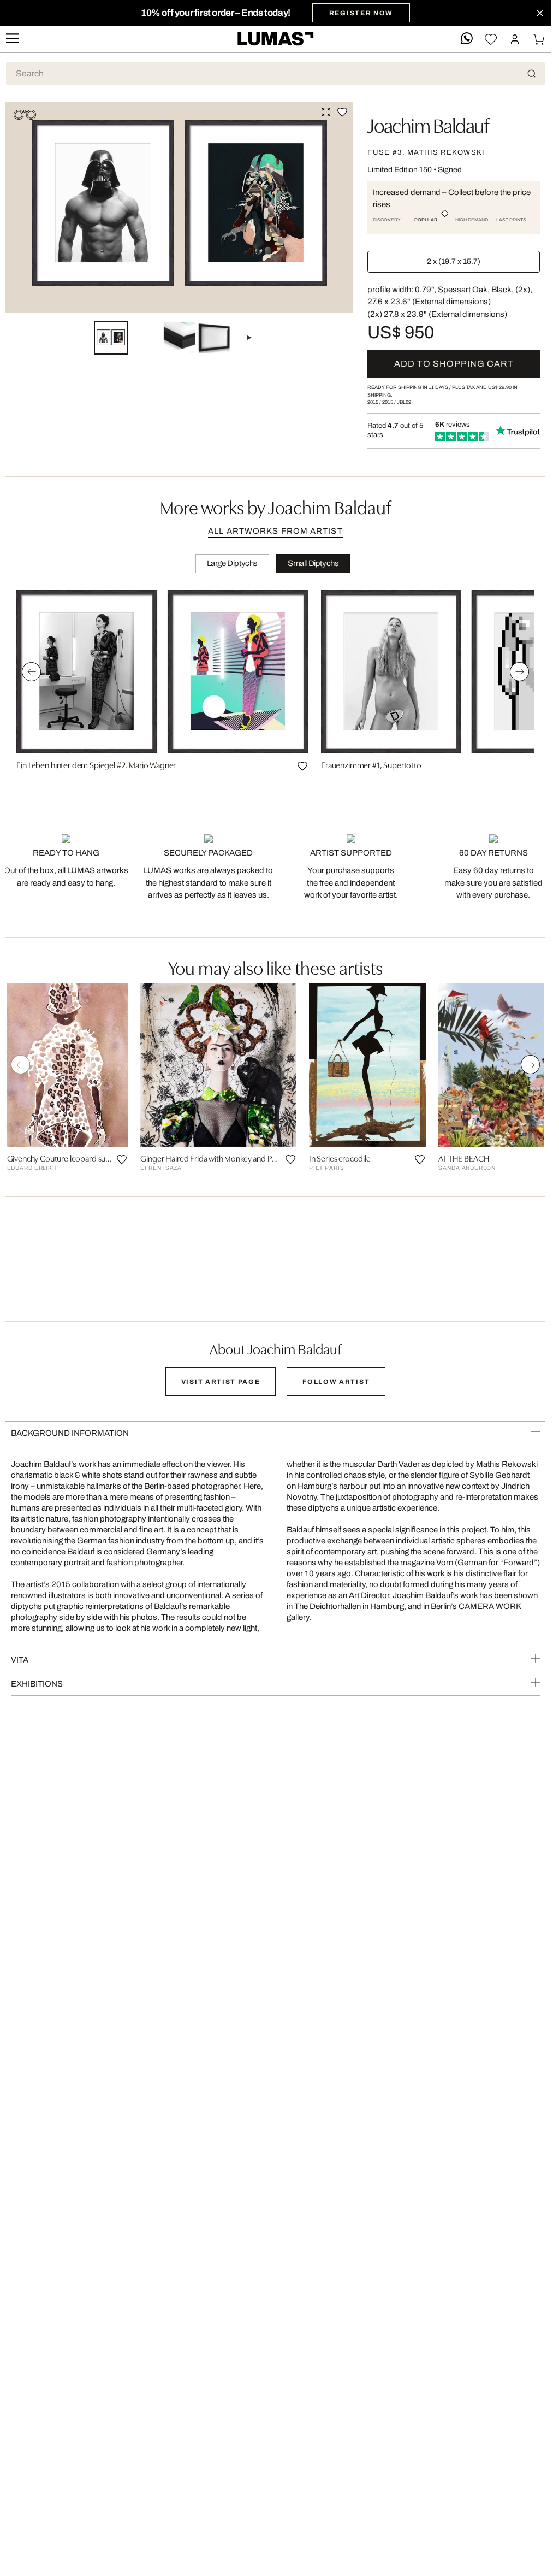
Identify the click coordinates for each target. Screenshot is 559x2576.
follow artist (336, 1382)
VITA (20, 1660)
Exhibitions (37, 1684)
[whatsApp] (467, 39)
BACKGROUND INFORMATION (70, 1433)
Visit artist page (221, 1382)
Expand (326, 112)
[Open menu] (12, 39)
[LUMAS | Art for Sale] (276, 39)
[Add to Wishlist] (342, 112)
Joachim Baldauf (428, 124)
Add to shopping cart (454, 364)
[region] (275, 684)
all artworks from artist (275, 531)
